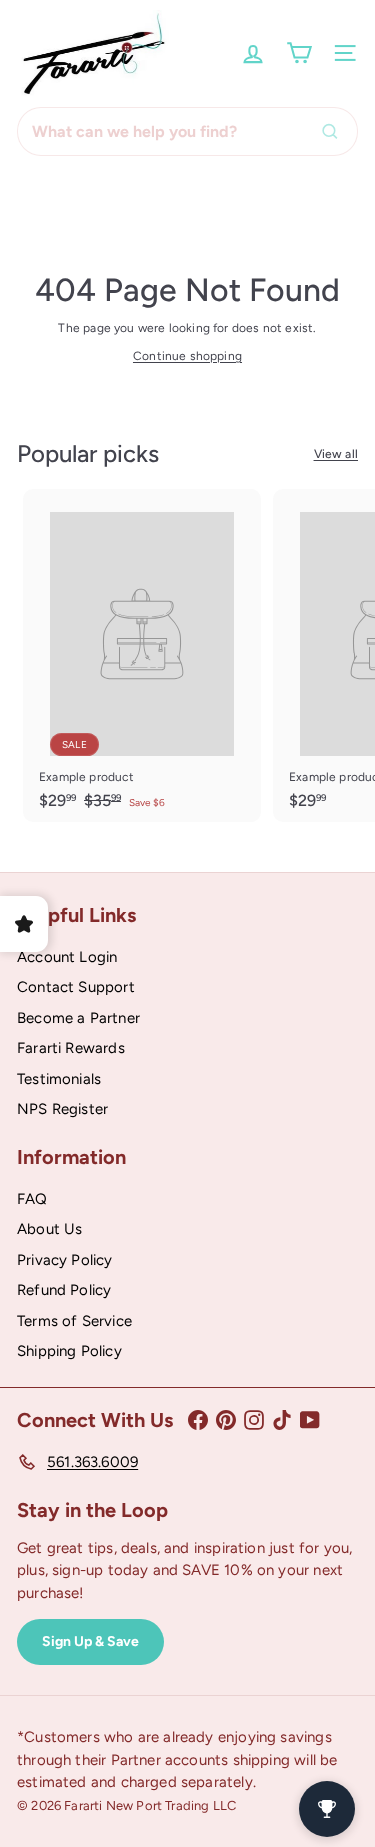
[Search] (335, 131)
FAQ (32, 1199)
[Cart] (299, 53)
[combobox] (187, 131)
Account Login (67, 957)
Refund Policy (64, 1290)
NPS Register (62, 1109)
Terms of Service (74, 1321)
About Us (49, 1229)
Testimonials (59, 1079)
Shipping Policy (69, 1351)
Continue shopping (187, 356)
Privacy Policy (65, 1260)
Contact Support (76, 987)
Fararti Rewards (71, 1048)
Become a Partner (78, 1018)
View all (336, 454)
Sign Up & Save (90, 1641)
